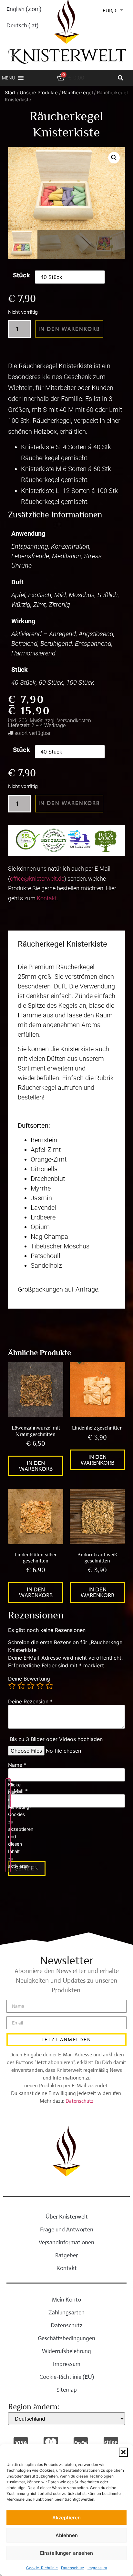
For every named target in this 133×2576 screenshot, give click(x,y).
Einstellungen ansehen (66, 2553)
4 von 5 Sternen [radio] (40, 1686)
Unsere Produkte (39, 93)
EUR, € (110, 11)
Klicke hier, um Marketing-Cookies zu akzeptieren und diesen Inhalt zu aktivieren (9, 1825)
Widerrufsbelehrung (66, 2351)
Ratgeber (66, 2255)
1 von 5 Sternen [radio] (12, 1686)
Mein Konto (66, 2300)
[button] (123, 2452)
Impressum (97, 2568)
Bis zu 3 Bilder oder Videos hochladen (56, 1739)
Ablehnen (67, 2535)
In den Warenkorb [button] (36, 1466)
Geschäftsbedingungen (66, 2338)
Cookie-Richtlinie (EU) (67, 2377)
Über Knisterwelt (67, 2217)
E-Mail (18, 1791)
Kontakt (47, 898)
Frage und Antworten (67, 2229)
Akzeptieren (66, 2518)
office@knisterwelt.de (37, 879)
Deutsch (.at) (22, 25)
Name (17, 1765)
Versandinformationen (66, 2242)
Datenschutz (73, 2568)
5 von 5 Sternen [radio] (49, 1686)
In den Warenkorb (69, 329)
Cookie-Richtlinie (42, 2568)
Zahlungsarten (66, 2312)
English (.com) (24, 9)
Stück (21, 275)
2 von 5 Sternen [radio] (21, 1686)
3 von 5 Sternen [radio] (31, 1686)
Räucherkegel (77, 93)
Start (10, 93)
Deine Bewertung (29, 1679)
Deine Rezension (30, 1701)
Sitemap (67, 2390)
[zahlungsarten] (21, 2443)
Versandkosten (74, 721)
